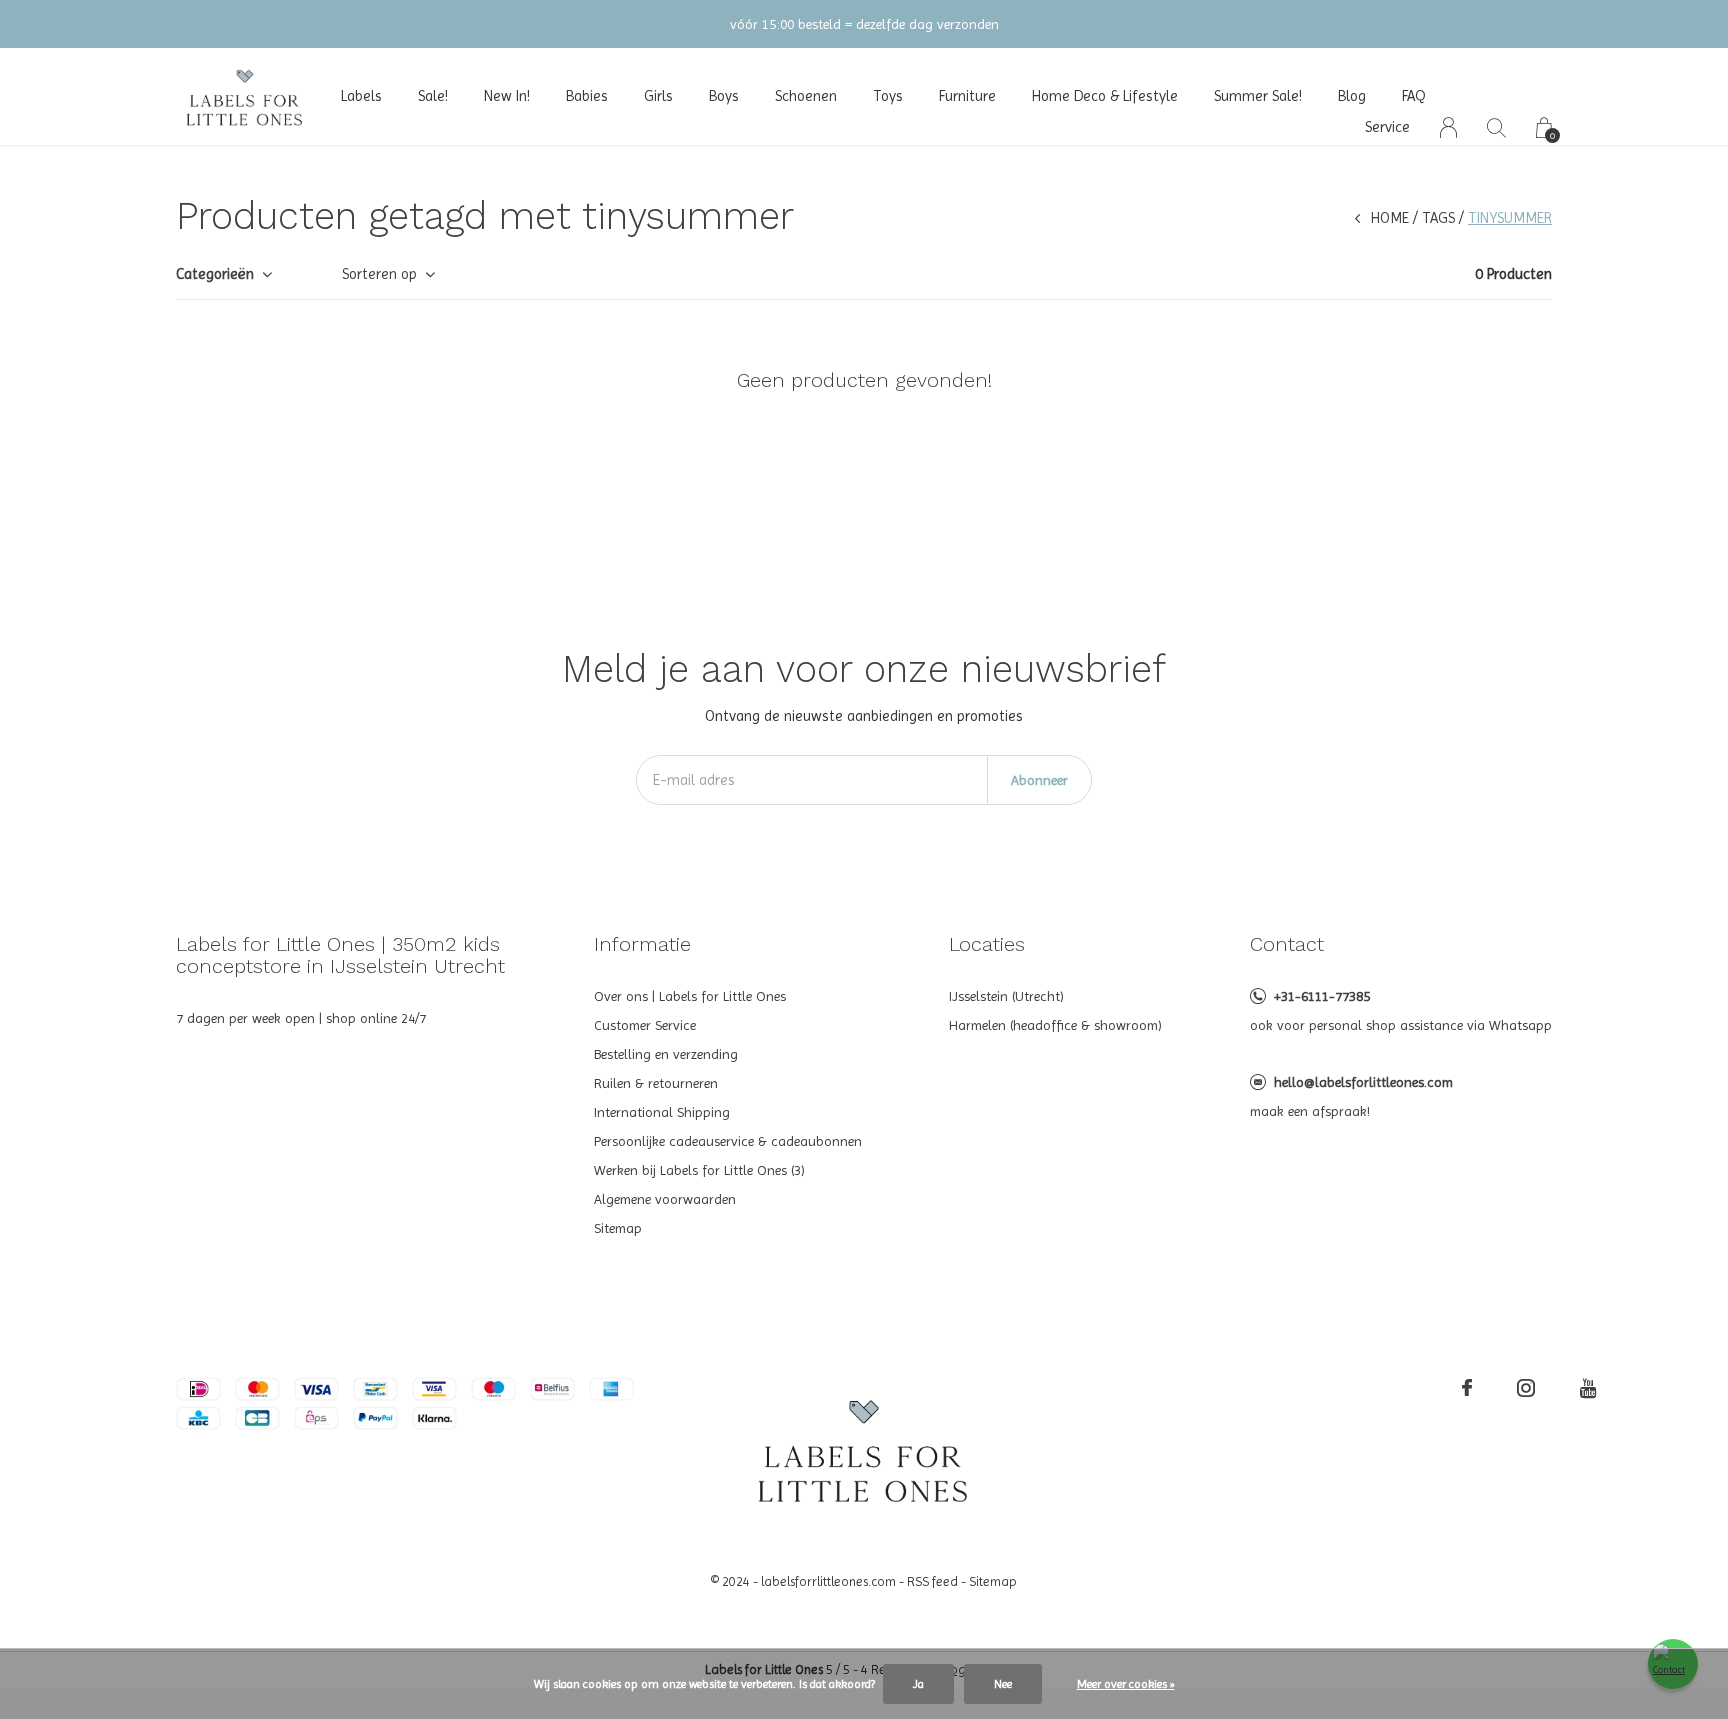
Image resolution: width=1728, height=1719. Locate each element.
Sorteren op (379, 274)
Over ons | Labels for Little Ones (690, 996)
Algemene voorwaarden (665, 1199)
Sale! (433, 96)
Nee (1003, 1684)
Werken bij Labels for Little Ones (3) (699, 1170)
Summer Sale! (1258, 96)
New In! (507, 96)
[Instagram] (1526, 1388)
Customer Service (645, 1025)
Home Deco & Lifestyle (1105, 96)
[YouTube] (1588, 1388)
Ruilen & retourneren (656, 1083)
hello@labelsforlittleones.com (1363, 1082)
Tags (1438, 218)
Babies (587, 96)
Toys (888, 96)
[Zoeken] (1496, 127)
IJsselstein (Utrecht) (1006, 996)
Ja (918, 1684)
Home (1390, 218)
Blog (1352, 96)
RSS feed (932, 1581)
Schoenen (806, 96)
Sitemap (618, 1228)
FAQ (1414, 96)
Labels (361, 96)
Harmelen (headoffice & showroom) (1055, 1025)
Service (1387, 127)
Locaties (987, 944)
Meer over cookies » (1126, 1684)
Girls (658, 96)
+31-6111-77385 (1322, 996)
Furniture (967, 96)
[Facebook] (1467, 1388)
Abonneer (1039, 780)
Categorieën (215, 274)
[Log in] (1448, 127)
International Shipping (662, 1112)
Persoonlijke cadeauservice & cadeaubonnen (728, 1141)
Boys (724, 96)
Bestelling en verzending (666, 1054)
